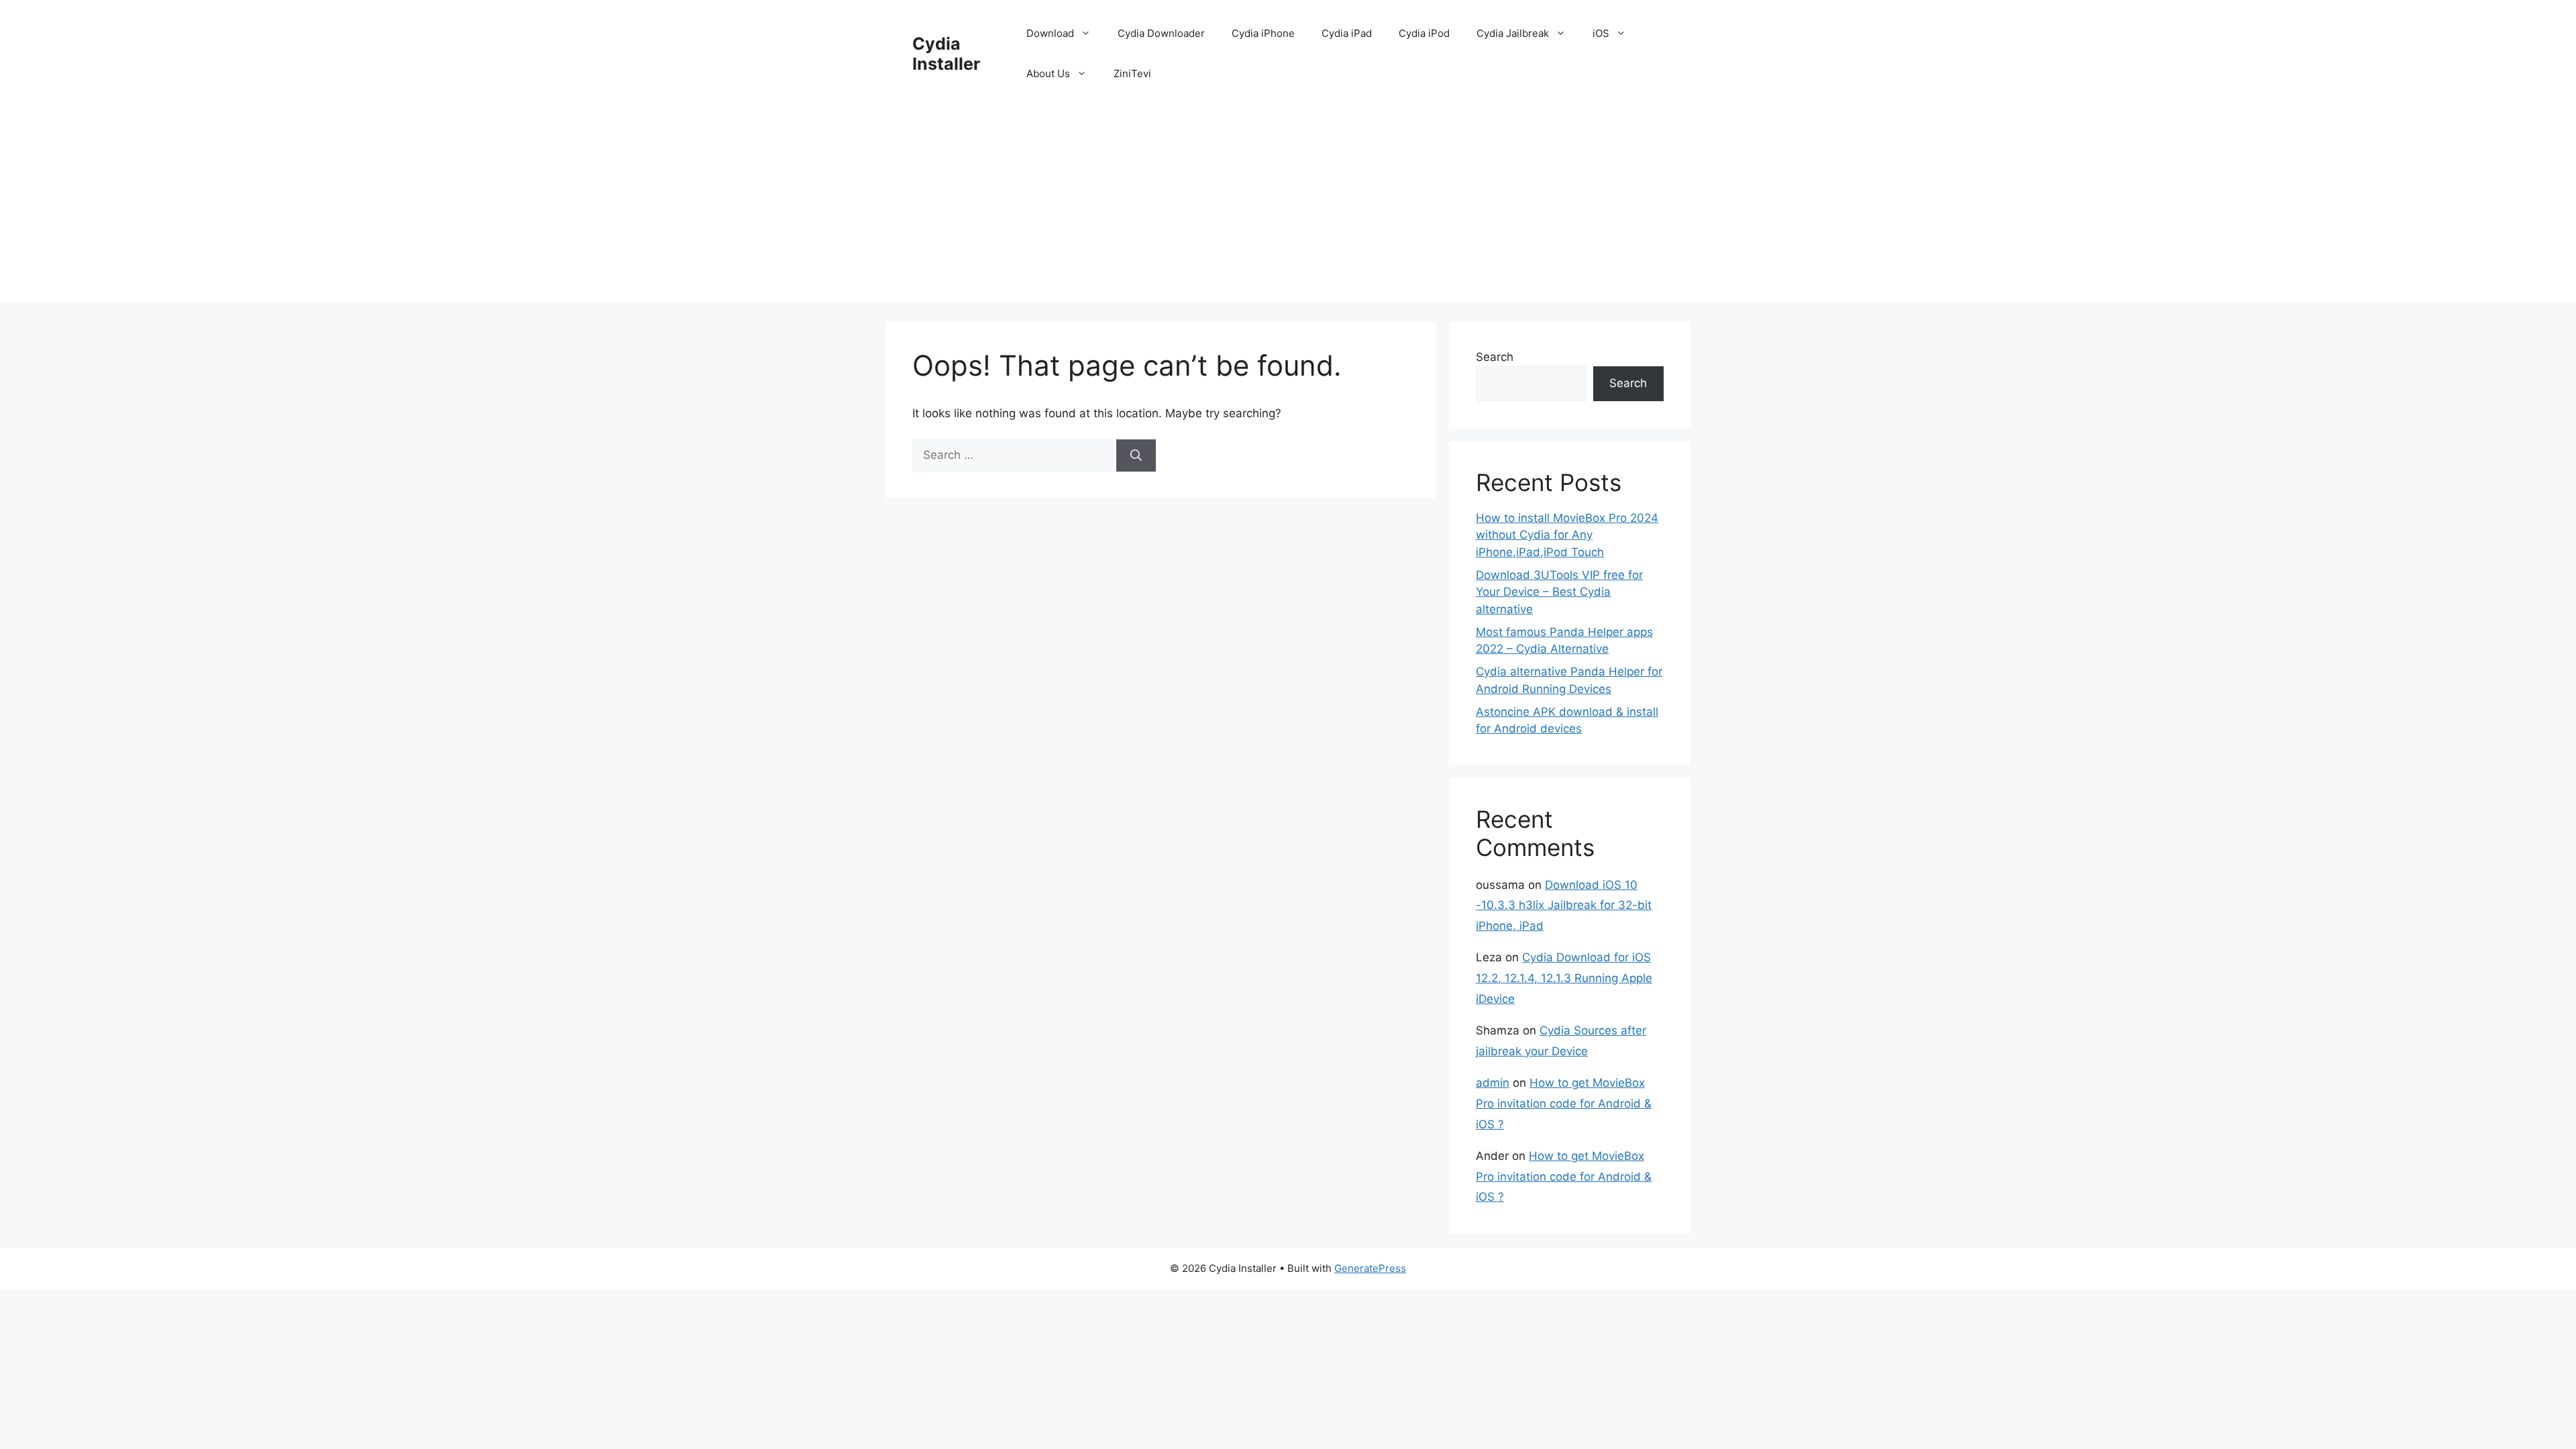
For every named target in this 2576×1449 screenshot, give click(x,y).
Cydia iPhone (1263, 33)
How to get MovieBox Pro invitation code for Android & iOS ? (1564, 1103)
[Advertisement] (1288, 208)
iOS (1601, 33)
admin (1493, 1083)
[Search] (1136, 455)
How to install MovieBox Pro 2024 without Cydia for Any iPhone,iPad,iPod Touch (1567, 535)
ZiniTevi (1132, 73)
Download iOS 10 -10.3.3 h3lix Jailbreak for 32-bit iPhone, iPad (1564, 905)
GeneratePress (1370, 1268)
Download (1050, 33)
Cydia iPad (1347, 33)
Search (1495, 357)
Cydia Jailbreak (1513, 33)
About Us (1048, 73)
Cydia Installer (946, 54)
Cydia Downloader (1161, 33)
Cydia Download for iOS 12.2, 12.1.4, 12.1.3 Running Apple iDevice (1564, 978)
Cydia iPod (1424, 33)
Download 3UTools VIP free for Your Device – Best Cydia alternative (1559, 592)
